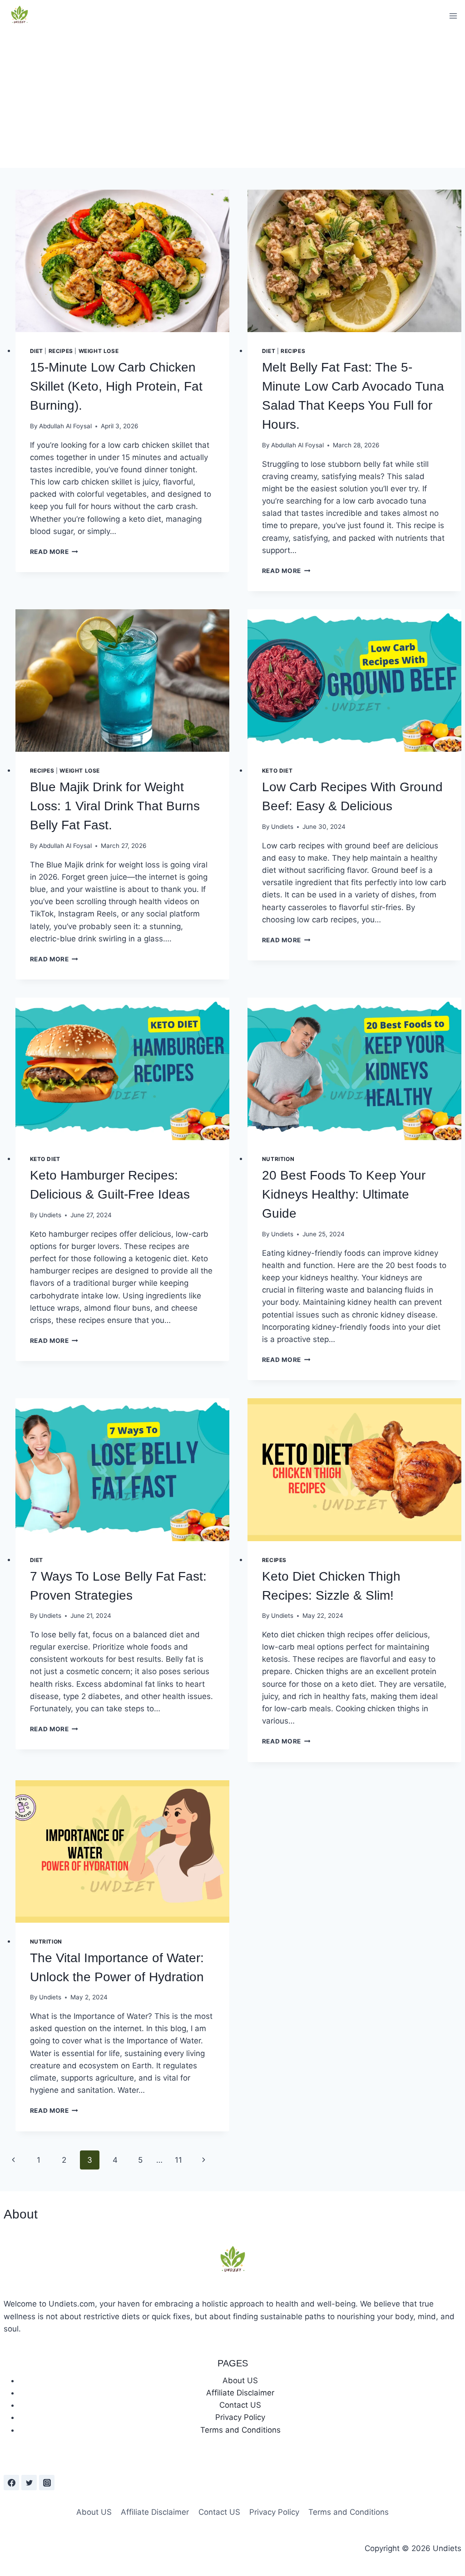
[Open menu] (453, 16)
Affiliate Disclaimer (240, 2393)
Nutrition (278, 1159)
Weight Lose (99, 351)
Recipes (61, 351)
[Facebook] (11, 2483)
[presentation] (122, 261)
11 (178, 2160)
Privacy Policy (240, 2417)
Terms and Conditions (240, 2430)
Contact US (240, 2405)
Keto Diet (277, 771)
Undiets (282, 827)
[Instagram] (47, 2483)
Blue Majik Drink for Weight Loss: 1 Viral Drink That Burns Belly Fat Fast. (115, 806)
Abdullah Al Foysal (65, 426)
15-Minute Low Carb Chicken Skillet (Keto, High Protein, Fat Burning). (116, 386)
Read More (54, 552)
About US (240, 2380)
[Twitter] (29, 2483)
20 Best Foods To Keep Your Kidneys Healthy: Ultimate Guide (344, 1194)
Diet (37, 351)
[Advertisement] (232, 100)
